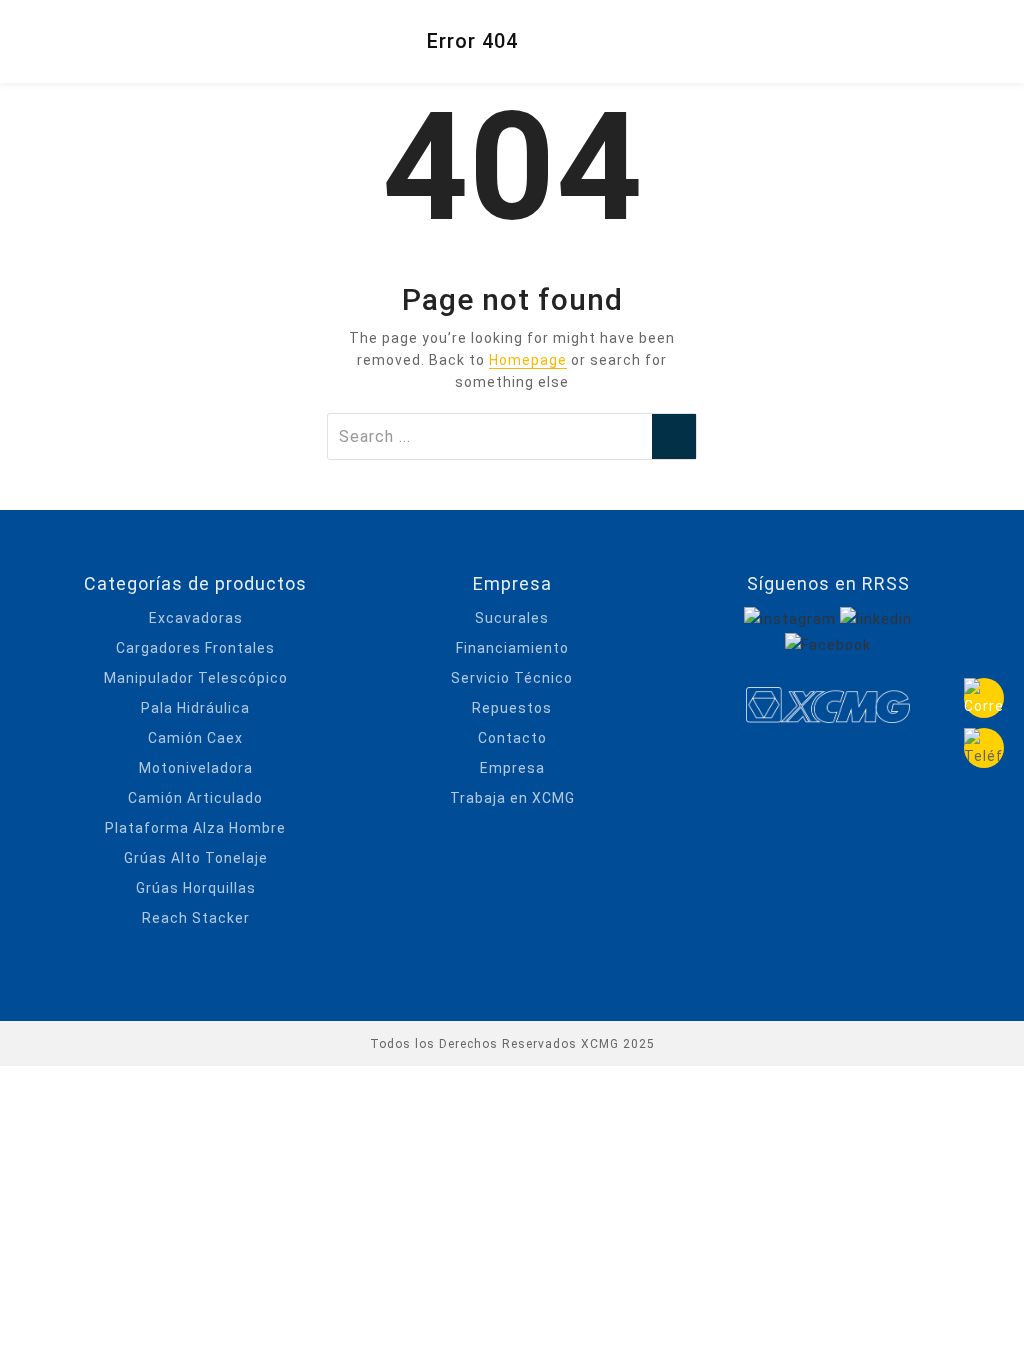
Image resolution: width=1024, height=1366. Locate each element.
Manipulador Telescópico (196, 678)
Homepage (528, 360)
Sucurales (512, 618)
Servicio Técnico (512, 678)
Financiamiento (512, 648)
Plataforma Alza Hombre (195, 828)
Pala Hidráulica (195, 708)
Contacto (512, 738)
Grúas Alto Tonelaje (196, 858)
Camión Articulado (195, 798)
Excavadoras (196, 618)
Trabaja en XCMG (512, 798)
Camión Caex (195, 738)
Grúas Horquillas (196, 888)
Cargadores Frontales (195, 648)
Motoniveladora (196, 768)
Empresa (512, 768)
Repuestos (512, 708)
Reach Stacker (196, 918)
